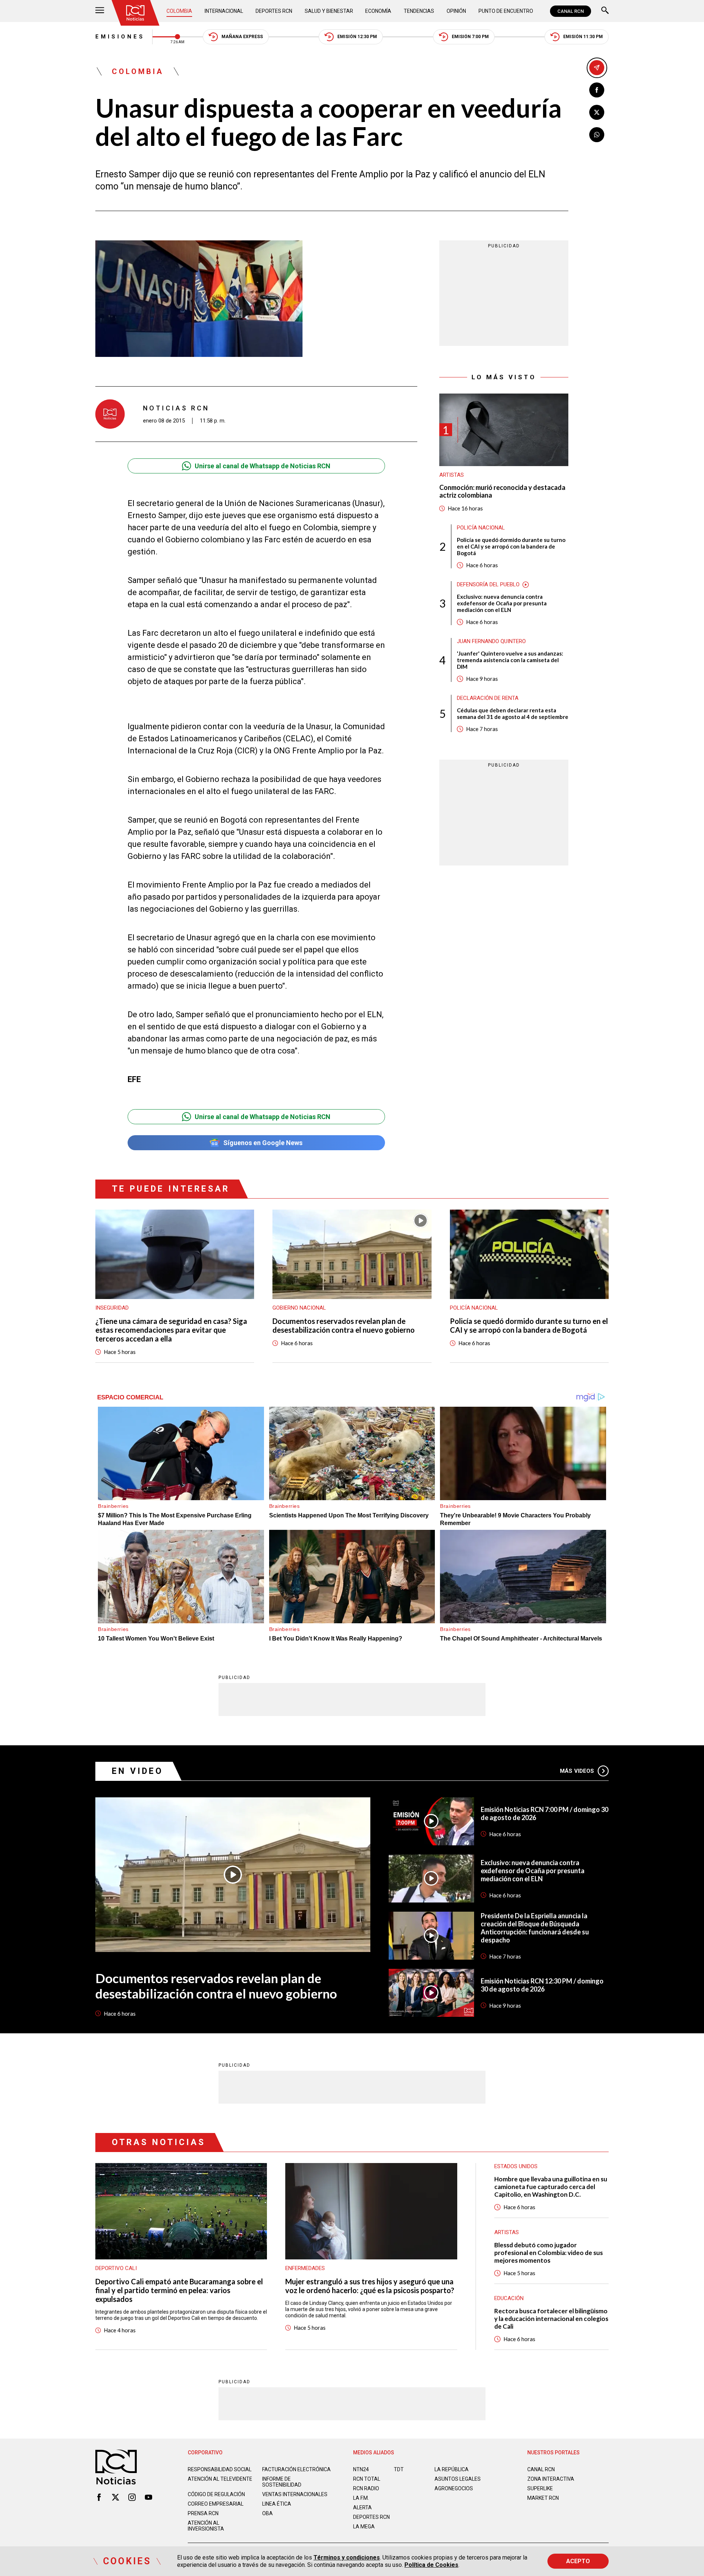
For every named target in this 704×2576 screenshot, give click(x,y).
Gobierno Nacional (299, 1308)
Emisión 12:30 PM (357, 37)
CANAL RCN (571, 11)
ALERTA (362, 2507)
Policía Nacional (481, 528)
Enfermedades (305, 2268)
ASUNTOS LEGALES (458, 2479)
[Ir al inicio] (135, 13)
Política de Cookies (431, 2565)
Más (577, 1771)
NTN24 (361, 2469)
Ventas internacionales (295, 2494)
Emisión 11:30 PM (583, 37)
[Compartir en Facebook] (597, 90)
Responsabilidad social (220, 2469)
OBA (267, 2513)
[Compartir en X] (597, 112)
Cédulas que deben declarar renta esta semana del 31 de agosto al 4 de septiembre (513, 713)
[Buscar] (605, 11)
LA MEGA (364, 2527)
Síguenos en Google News (263, 1143)
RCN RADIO (366, 2488)
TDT (399, 2469)
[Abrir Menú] (100, 11)
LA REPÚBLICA (452, 2469)
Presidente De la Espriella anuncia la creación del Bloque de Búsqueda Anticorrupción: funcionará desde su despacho (535, 1928)
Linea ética (277, 2504)
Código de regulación (216, 2494)
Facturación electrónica (296, 2469)
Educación (509, 2298)
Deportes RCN (274, 11)
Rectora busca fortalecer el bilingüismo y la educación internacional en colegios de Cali (551, 2319)
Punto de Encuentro (506, 11)
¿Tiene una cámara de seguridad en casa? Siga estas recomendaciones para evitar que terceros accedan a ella (171, 1330)
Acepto (578, 2561)
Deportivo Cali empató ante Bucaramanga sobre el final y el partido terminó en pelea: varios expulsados (179, 2290)
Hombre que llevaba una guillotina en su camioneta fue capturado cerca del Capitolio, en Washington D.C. (551, 2187)
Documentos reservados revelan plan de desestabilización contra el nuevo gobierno (344, 1325)
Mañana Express (242, 37)
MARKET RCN (543, 2498)
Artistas (452, 475)
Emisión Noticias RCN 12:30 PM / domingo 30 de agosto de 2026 (542, 1985)
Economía (378, 11)
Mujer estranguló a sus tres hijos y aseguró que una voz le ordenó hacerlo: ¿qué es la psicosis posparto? (370, 2286)
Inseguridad (112, 1308)
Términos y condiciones (347, 2557)
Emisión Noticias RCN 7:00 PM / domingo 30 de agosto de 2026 (544, 1813)
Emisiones (120, 37)
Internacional (224, 11)
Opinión (456, 11)
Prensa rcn (203, 2513)
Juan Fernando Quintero (491, 641)
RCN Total (367, 2479)
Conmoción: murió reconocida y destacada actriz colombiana (502, 492)
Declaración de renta (488, 698)
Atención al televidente (220, 2479)
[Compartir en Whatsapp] (597, 135)
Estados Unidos (516, 2166)
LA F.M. (361, 2498)
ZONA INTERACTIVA (551, 2479)
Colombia (179, 11)
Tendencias (419, 11)
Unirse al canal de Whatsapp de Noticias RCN (263, 466)
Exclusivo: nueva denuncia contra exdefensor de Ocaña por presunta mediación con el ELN (502, 603)
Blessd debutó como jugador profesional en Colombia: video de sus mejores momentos (549, 2253)
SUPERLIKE (540, 2488)
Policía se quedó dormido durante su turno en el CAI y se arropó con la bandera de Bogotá (511, 546)
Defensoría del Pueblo (488, 584)
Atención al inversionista (206, 2526)
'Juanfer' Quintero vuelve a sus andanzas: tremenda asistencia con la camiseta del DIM (510, 660)
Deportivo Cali (116, 2268)
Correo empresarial (216, 2504)
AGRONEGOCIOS (454, 2488)
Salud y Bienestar (329, 11)
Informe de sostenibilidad (282, 2482)
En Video (137, 1771)
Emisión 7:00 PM (470, 37)
